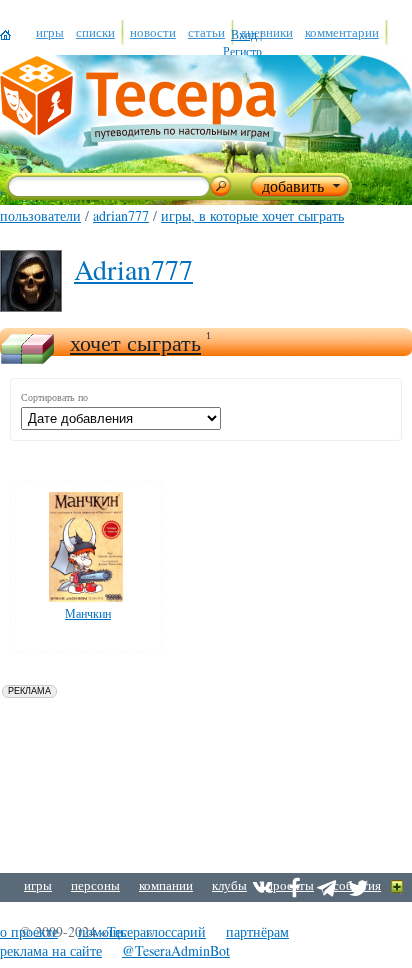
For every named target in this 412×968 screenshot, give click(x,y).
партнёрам (257, 931)
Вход (244, 34)
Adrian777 (121, 215)
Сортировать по (54, 397)
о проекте (29, 931)
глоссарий (176, 931)
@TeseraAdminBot (176, 950)
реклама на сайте (51, 950)
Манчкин (88, 613)
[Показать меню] (397, 887)
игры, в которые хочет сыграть (252, 215)
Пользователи (40, 215)
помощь (102, 931)
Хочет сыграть (135, 342)
